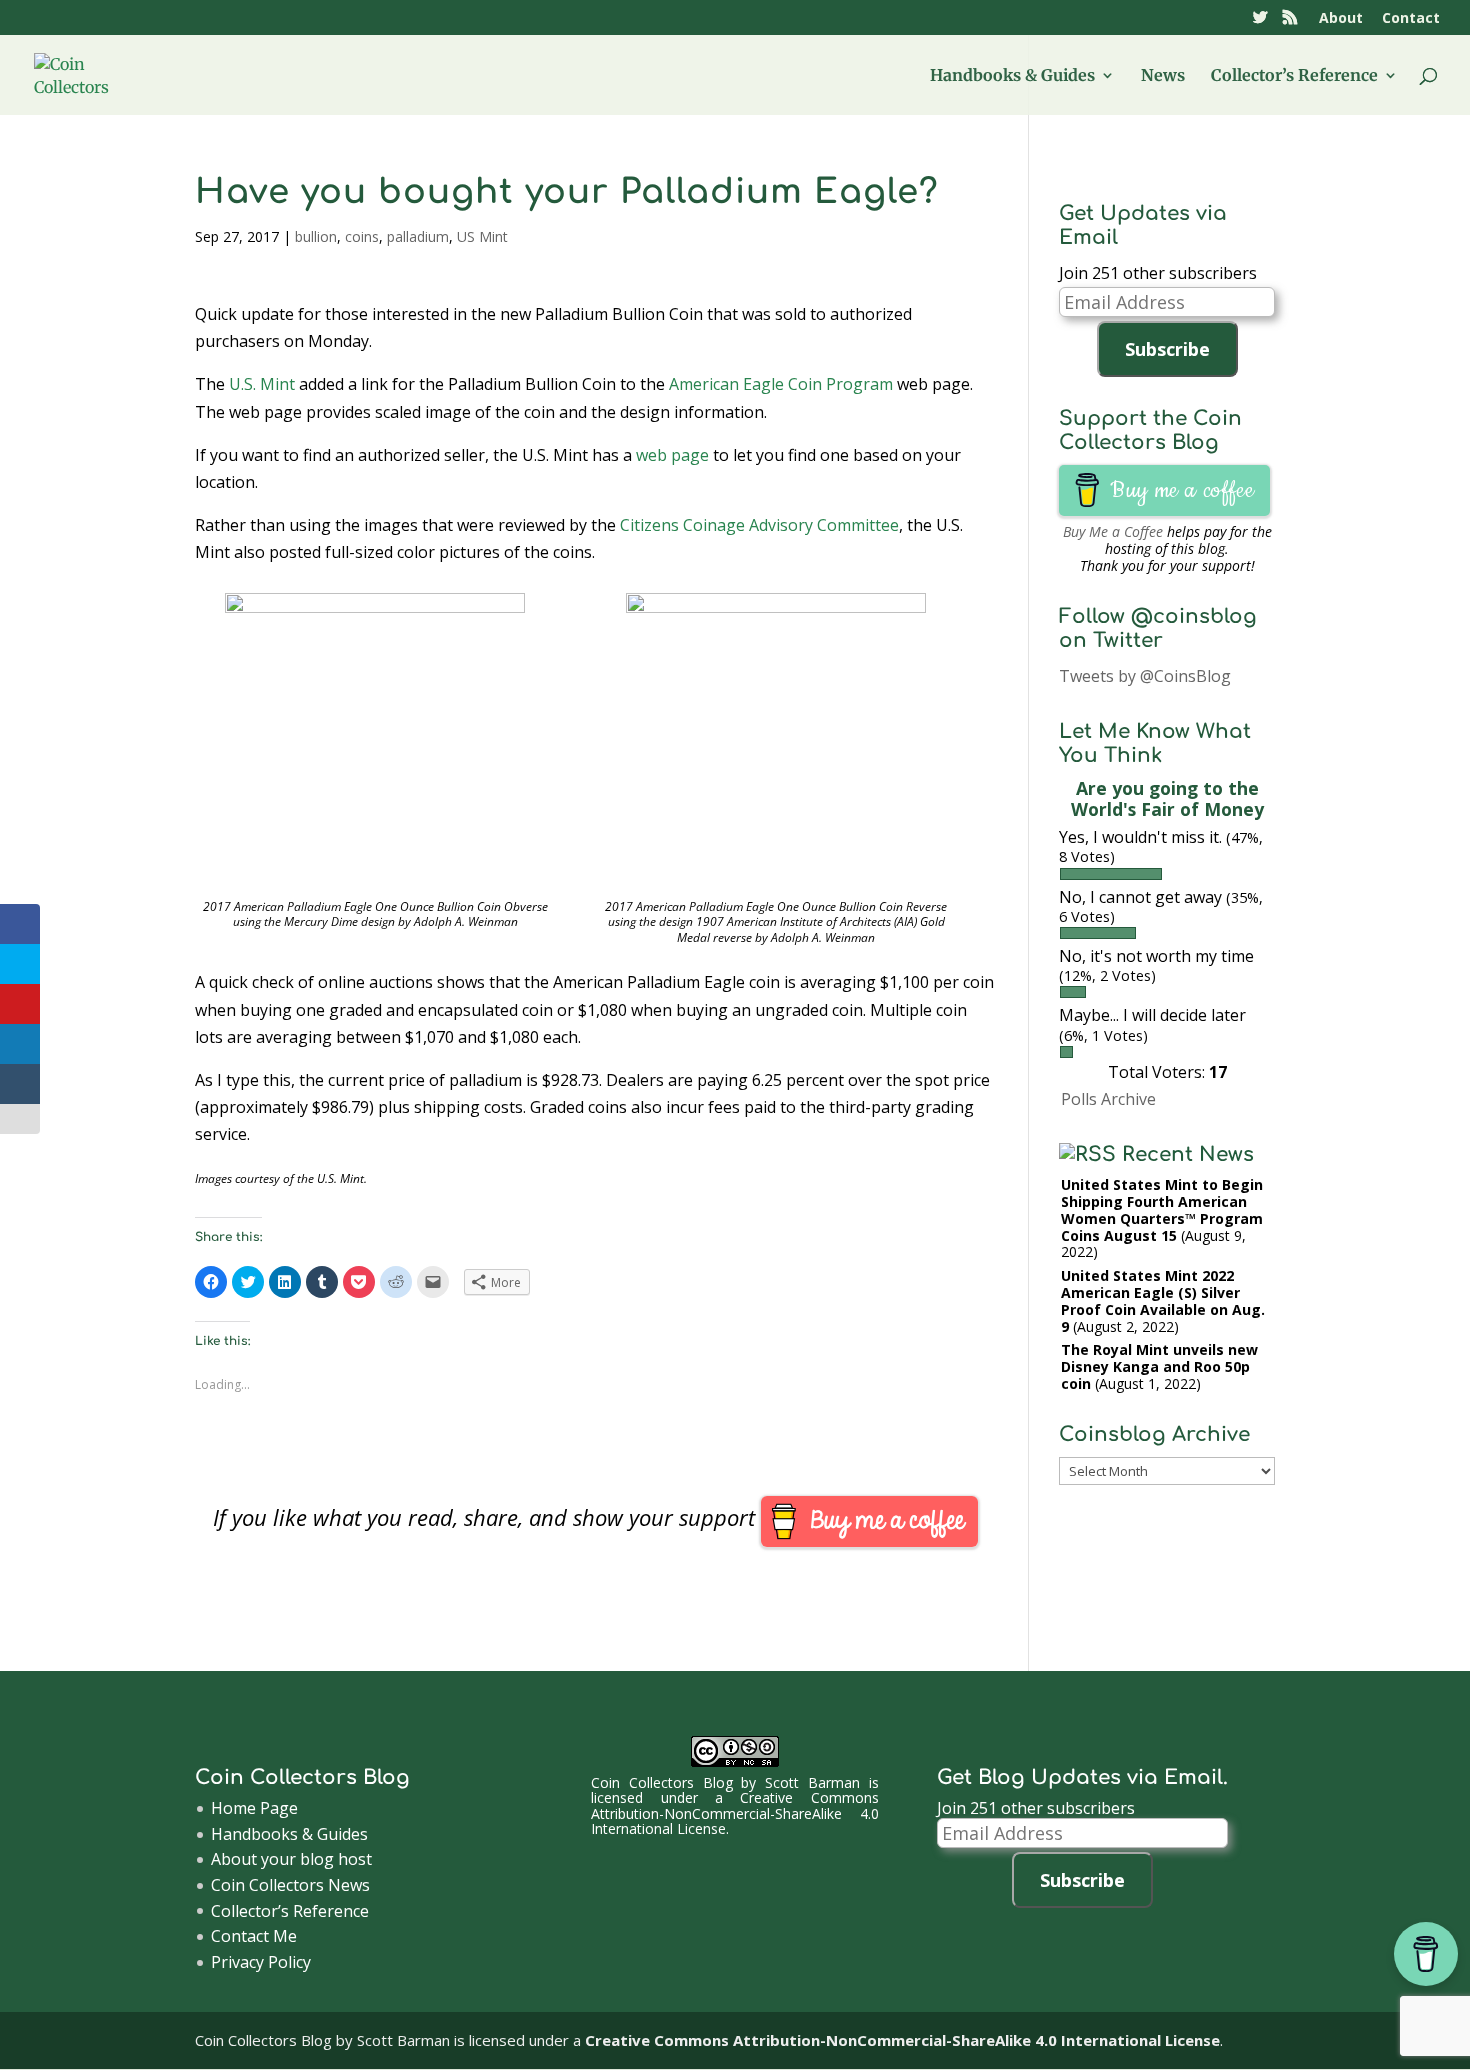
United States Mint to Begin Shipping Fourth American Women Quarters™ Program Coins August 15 (1162, 1209)
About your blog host (291, 1859)
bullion (316, 236)
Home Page (254, 1808)
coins (362, 236)
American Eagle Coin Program (781, 384)
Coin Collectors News (290, 1885)
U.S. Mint (262, 384)
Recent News (1188, 1154)
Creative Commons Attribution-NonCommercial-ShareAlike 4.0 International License (735, 1813)
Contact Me (254, 1936)
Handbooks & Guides (1012, 76)
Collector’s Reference (1294, 76)
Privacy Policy (261, 1962)
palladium (418, 236)
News (1163, 76)
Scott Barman (812, 1782)
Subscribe (1167, 349)
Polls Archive (1108, 1099)
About (1341, 19)
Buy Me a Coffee (1113, 531)
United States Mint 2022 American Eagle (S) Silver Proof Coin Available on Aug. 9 (1163, 1300)
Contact (1411, 19)
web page (672, 455)
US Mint (482, 236)
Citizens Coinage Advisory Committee (759, 525)
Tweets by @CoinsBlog (1145, 676)
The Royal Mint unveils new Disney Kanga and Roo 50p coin (1159, 1366)
